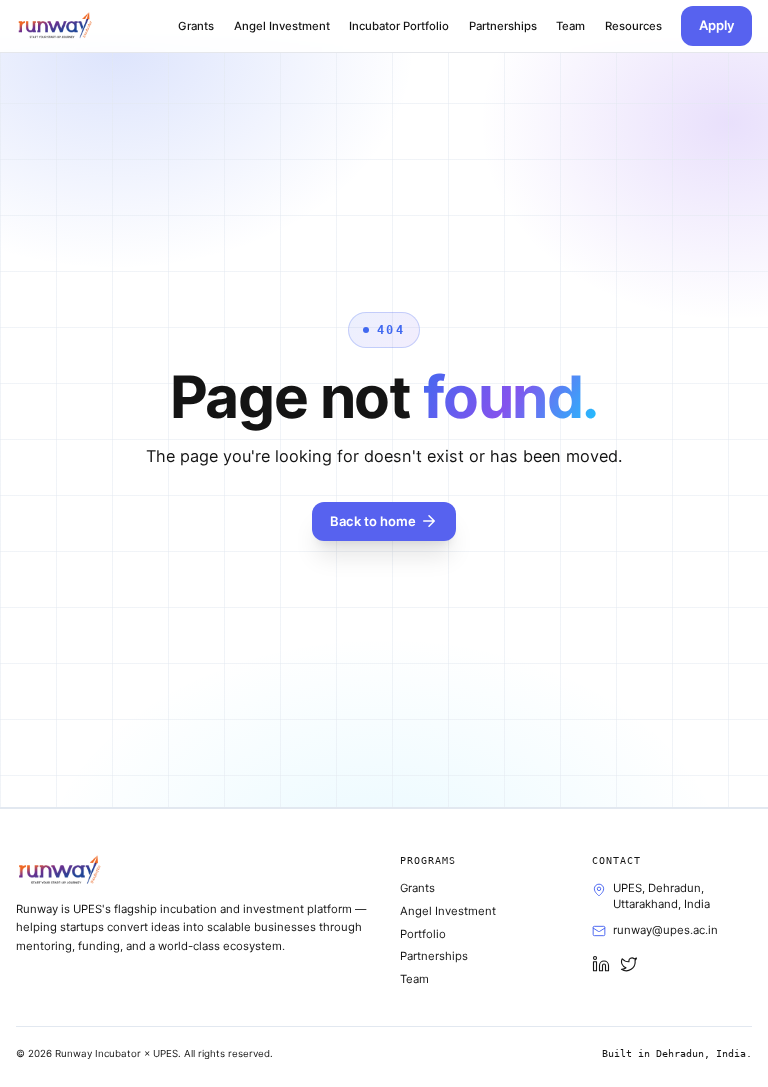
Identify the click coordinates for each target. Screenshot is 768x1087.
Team (570, 26)
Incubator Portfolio (399, 26)
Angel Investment (282, 26)
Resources (633, 26)
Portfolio (423, 934)
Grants (196, 26)
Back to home (373, 521)
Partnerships (503, 26)
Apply (716, 25)
